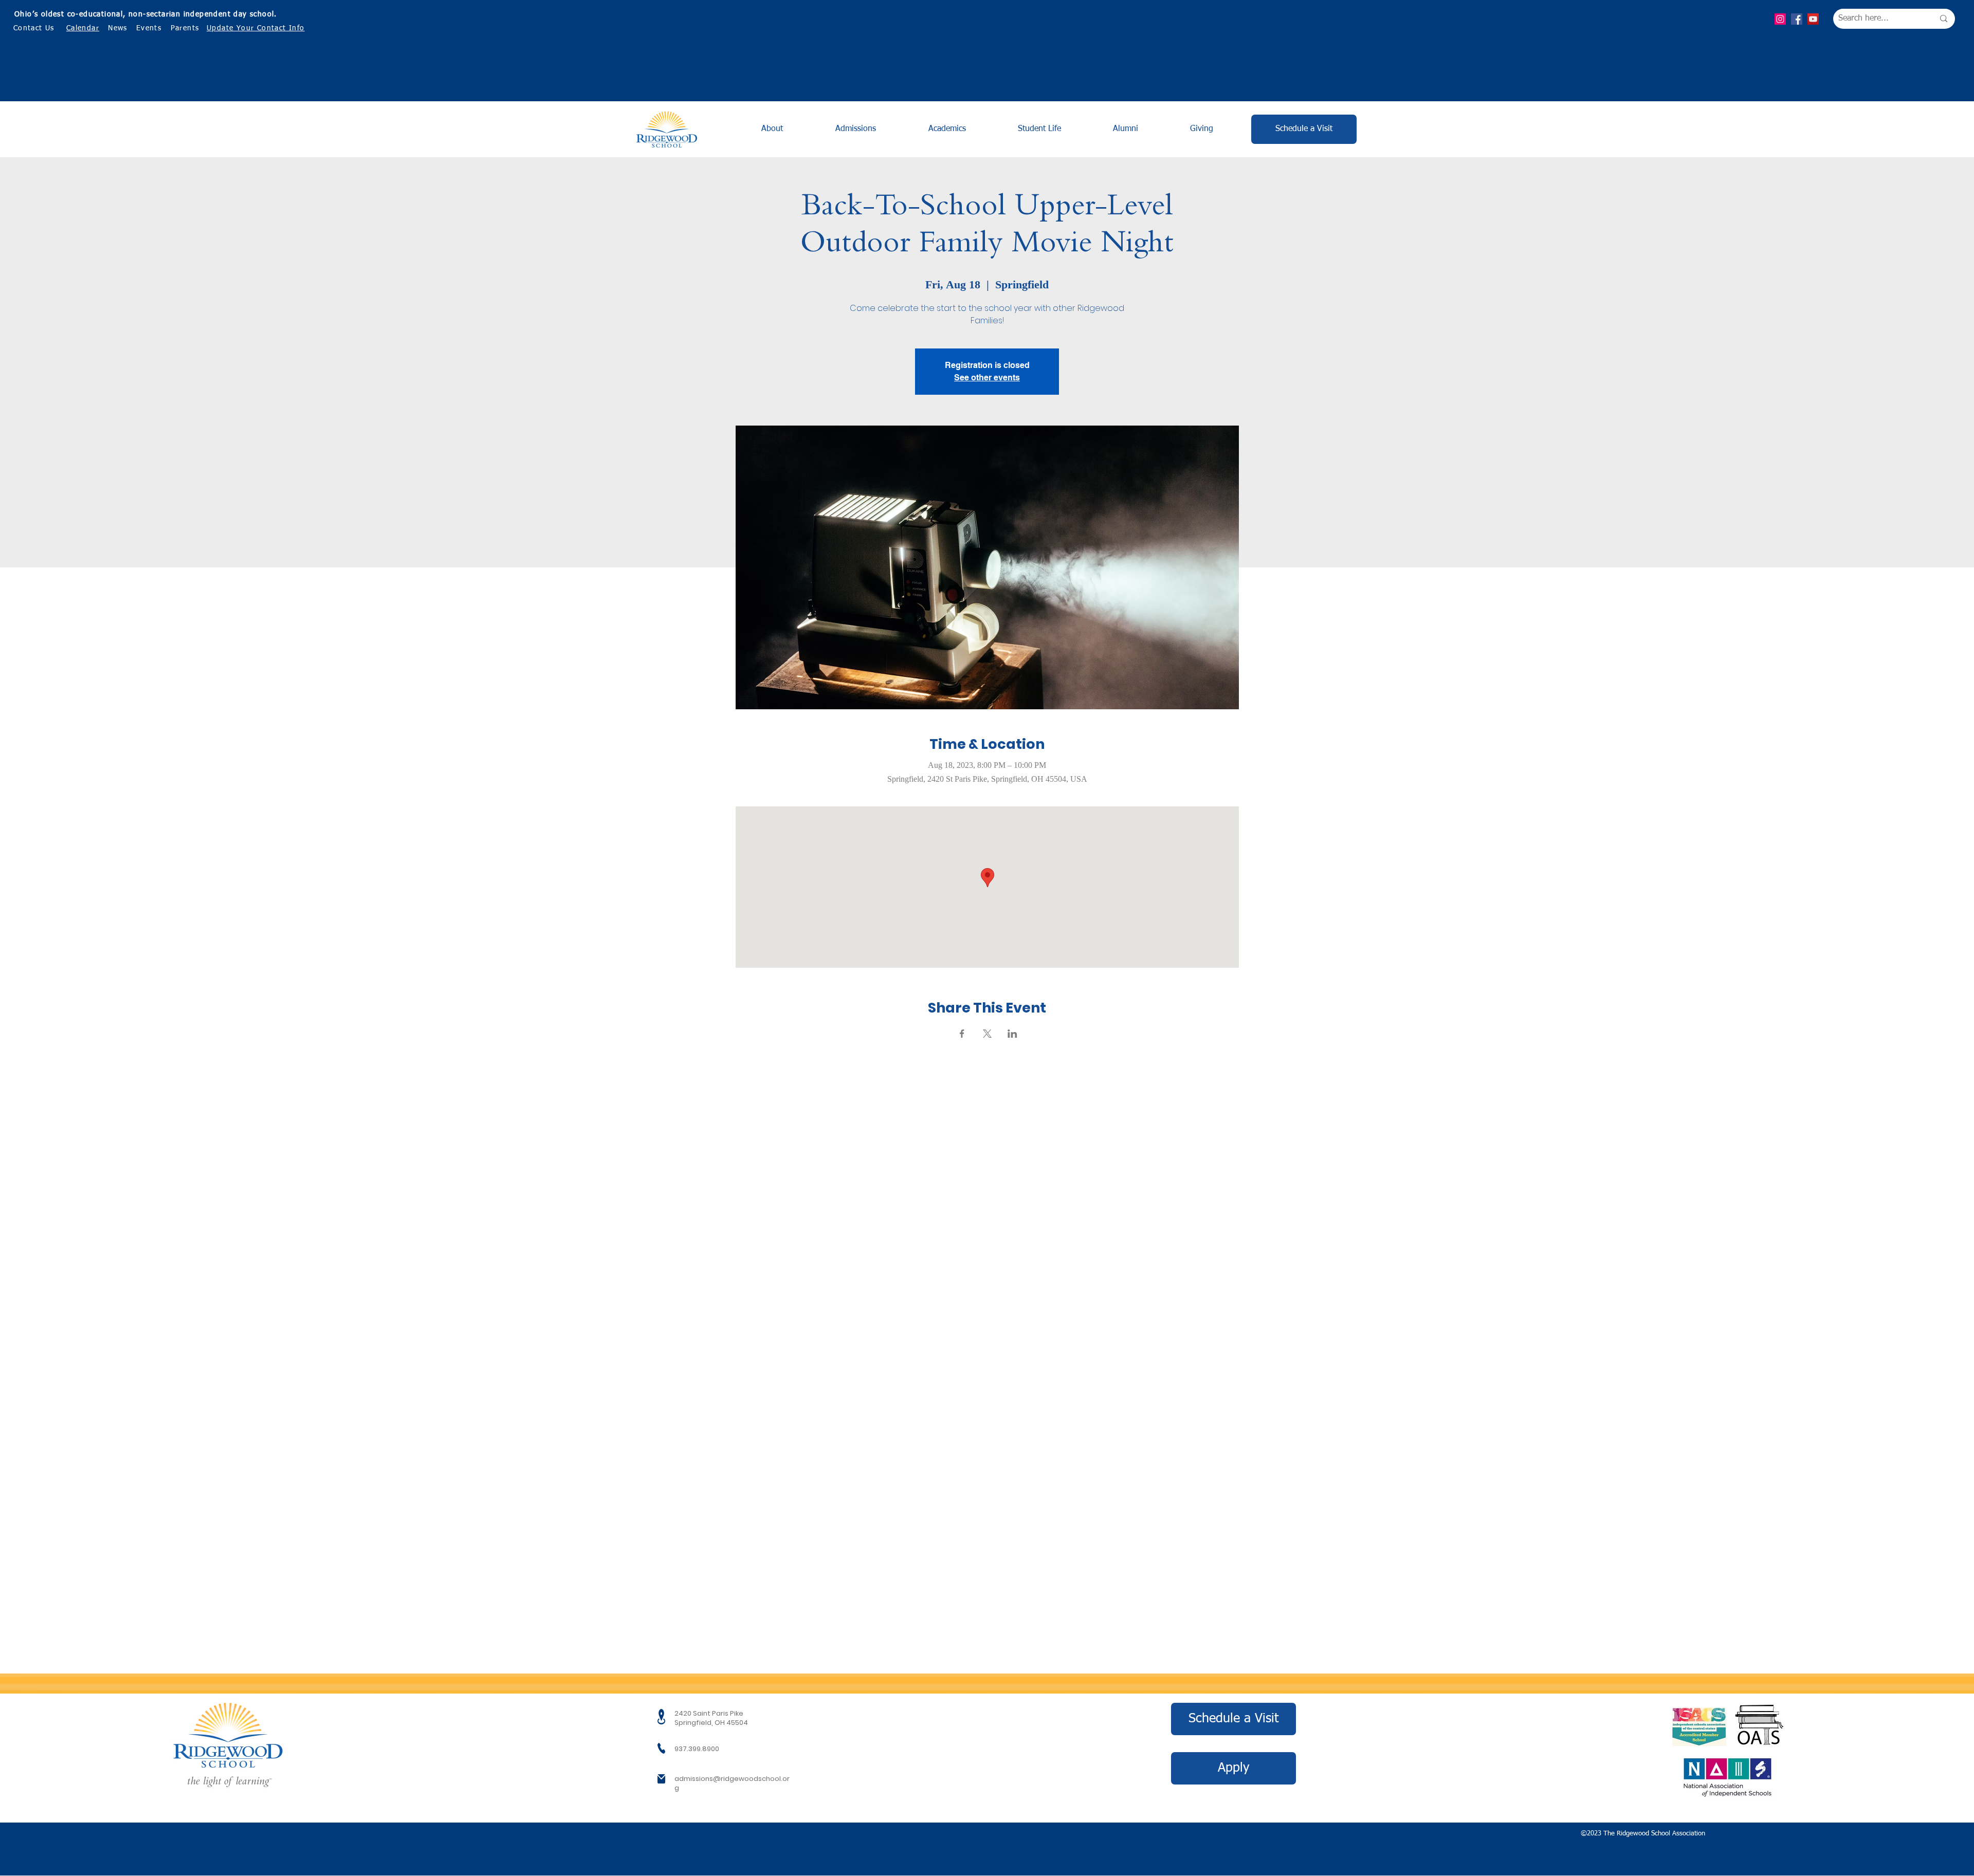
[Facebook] (1797, 19)
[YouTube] (1813, 19)
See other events (987, 378)
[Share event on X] (987, 1034)
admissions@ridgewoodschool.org (732, 1783)
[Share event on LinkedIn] (1012, 1034)
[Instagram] (1780, 19)
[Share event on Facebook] (962, 1034)
